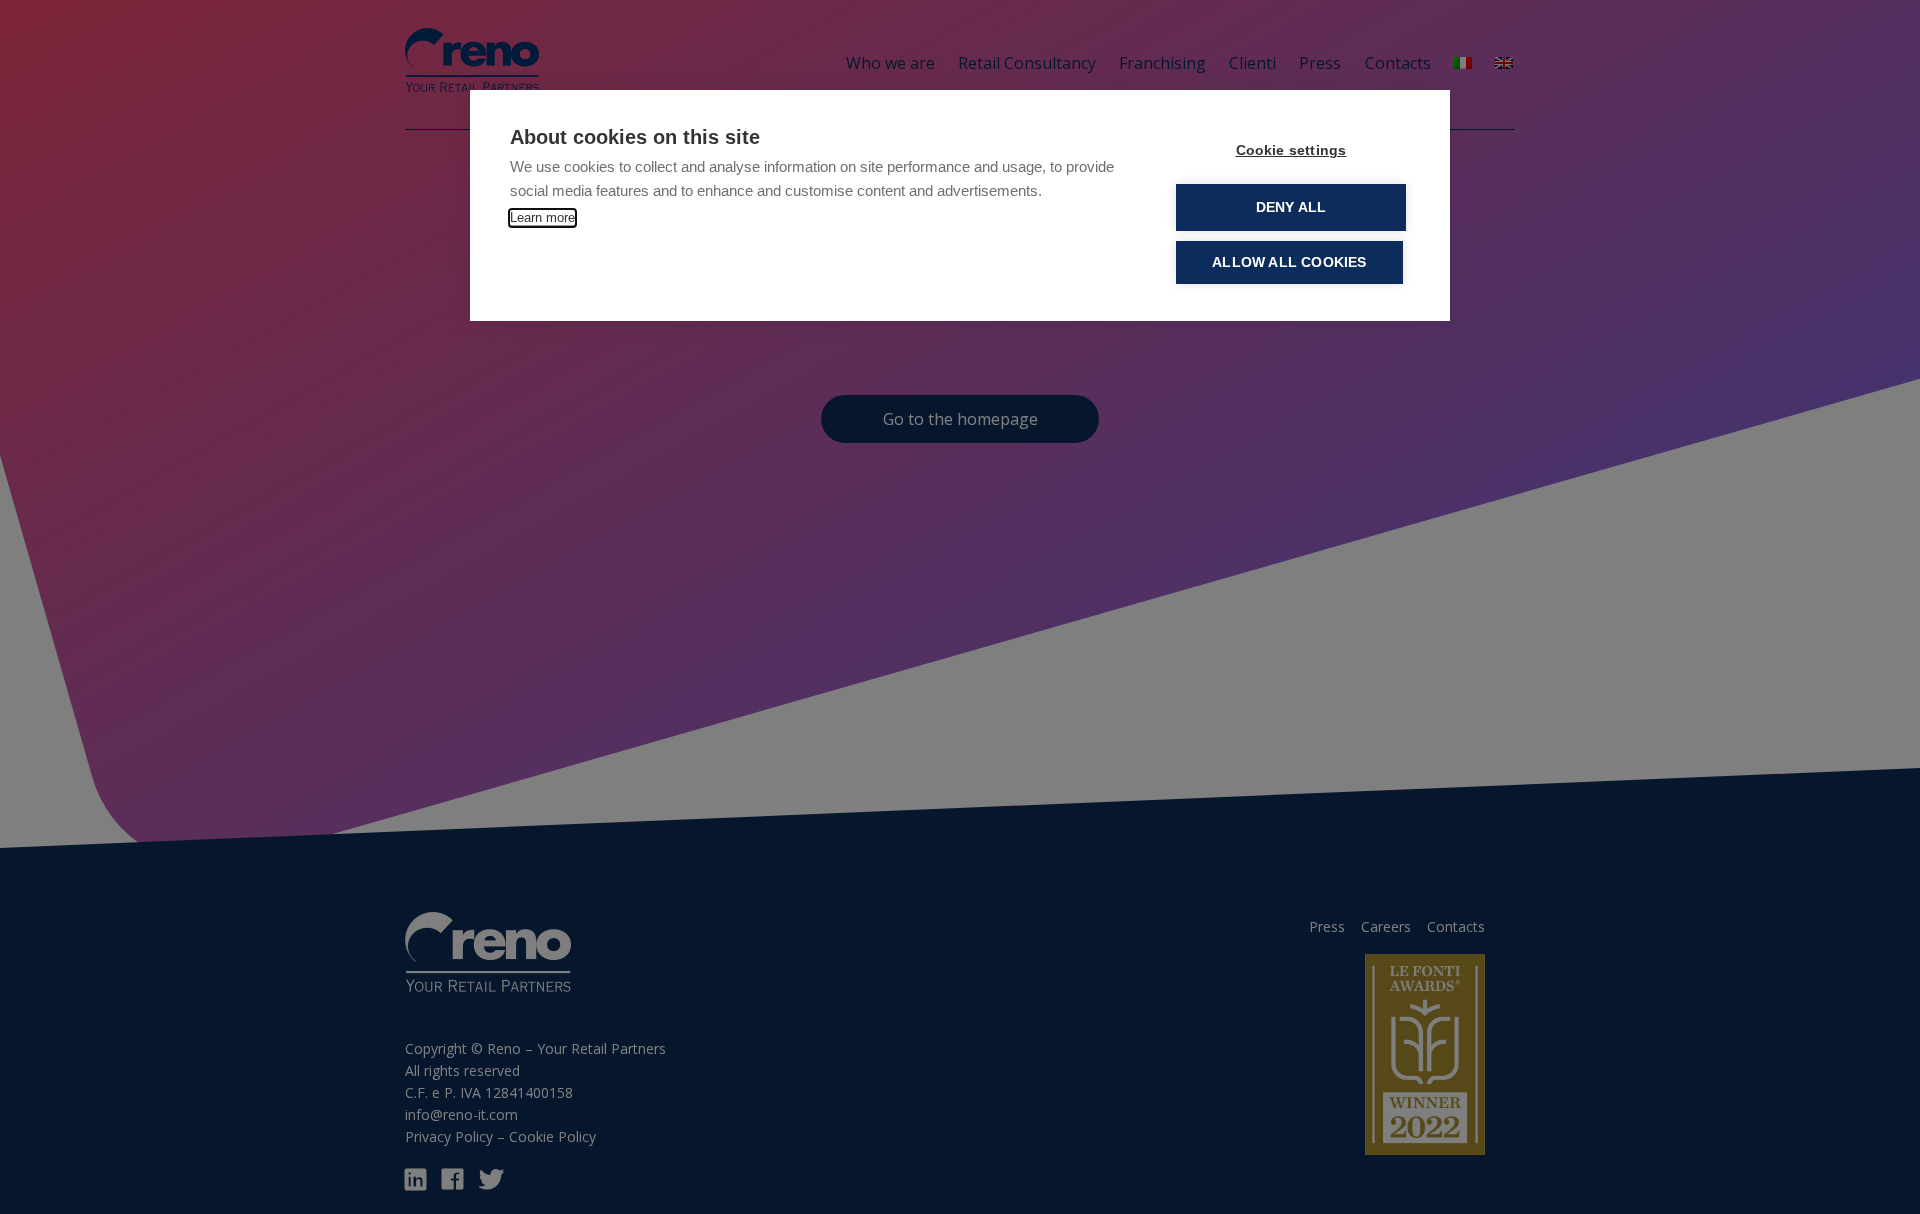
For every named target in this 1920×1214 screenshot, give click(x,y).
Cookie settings (1291, 150)
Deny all (1291, 207)
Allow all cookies (1289, 262)
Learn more (542, 217)
